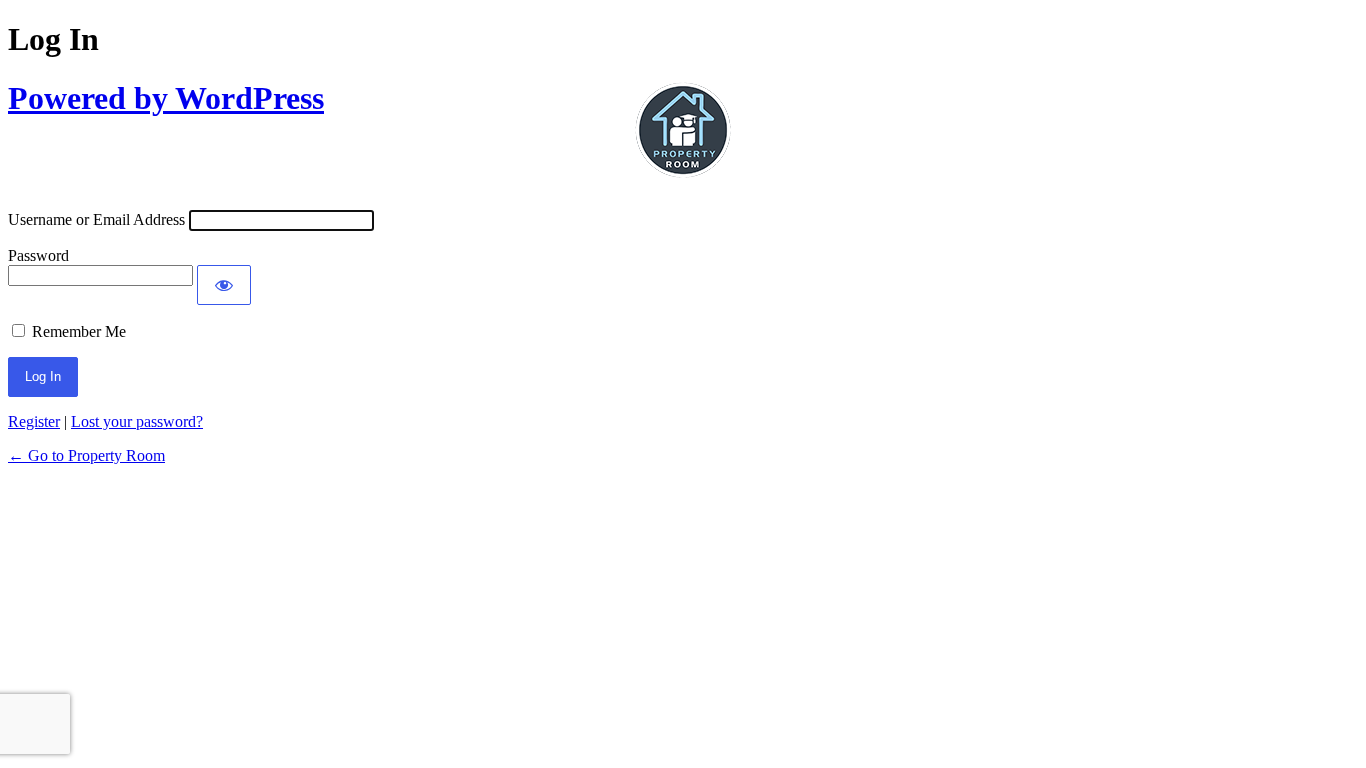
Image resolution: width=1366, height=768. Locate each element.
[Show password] (224, 285)
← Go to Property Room (86, 455)
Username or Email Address (96, 219)
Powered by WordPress (166, 98)
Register (34, 421)
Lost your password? (137, 421)
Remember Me (79, 331)
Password (38, 255)
